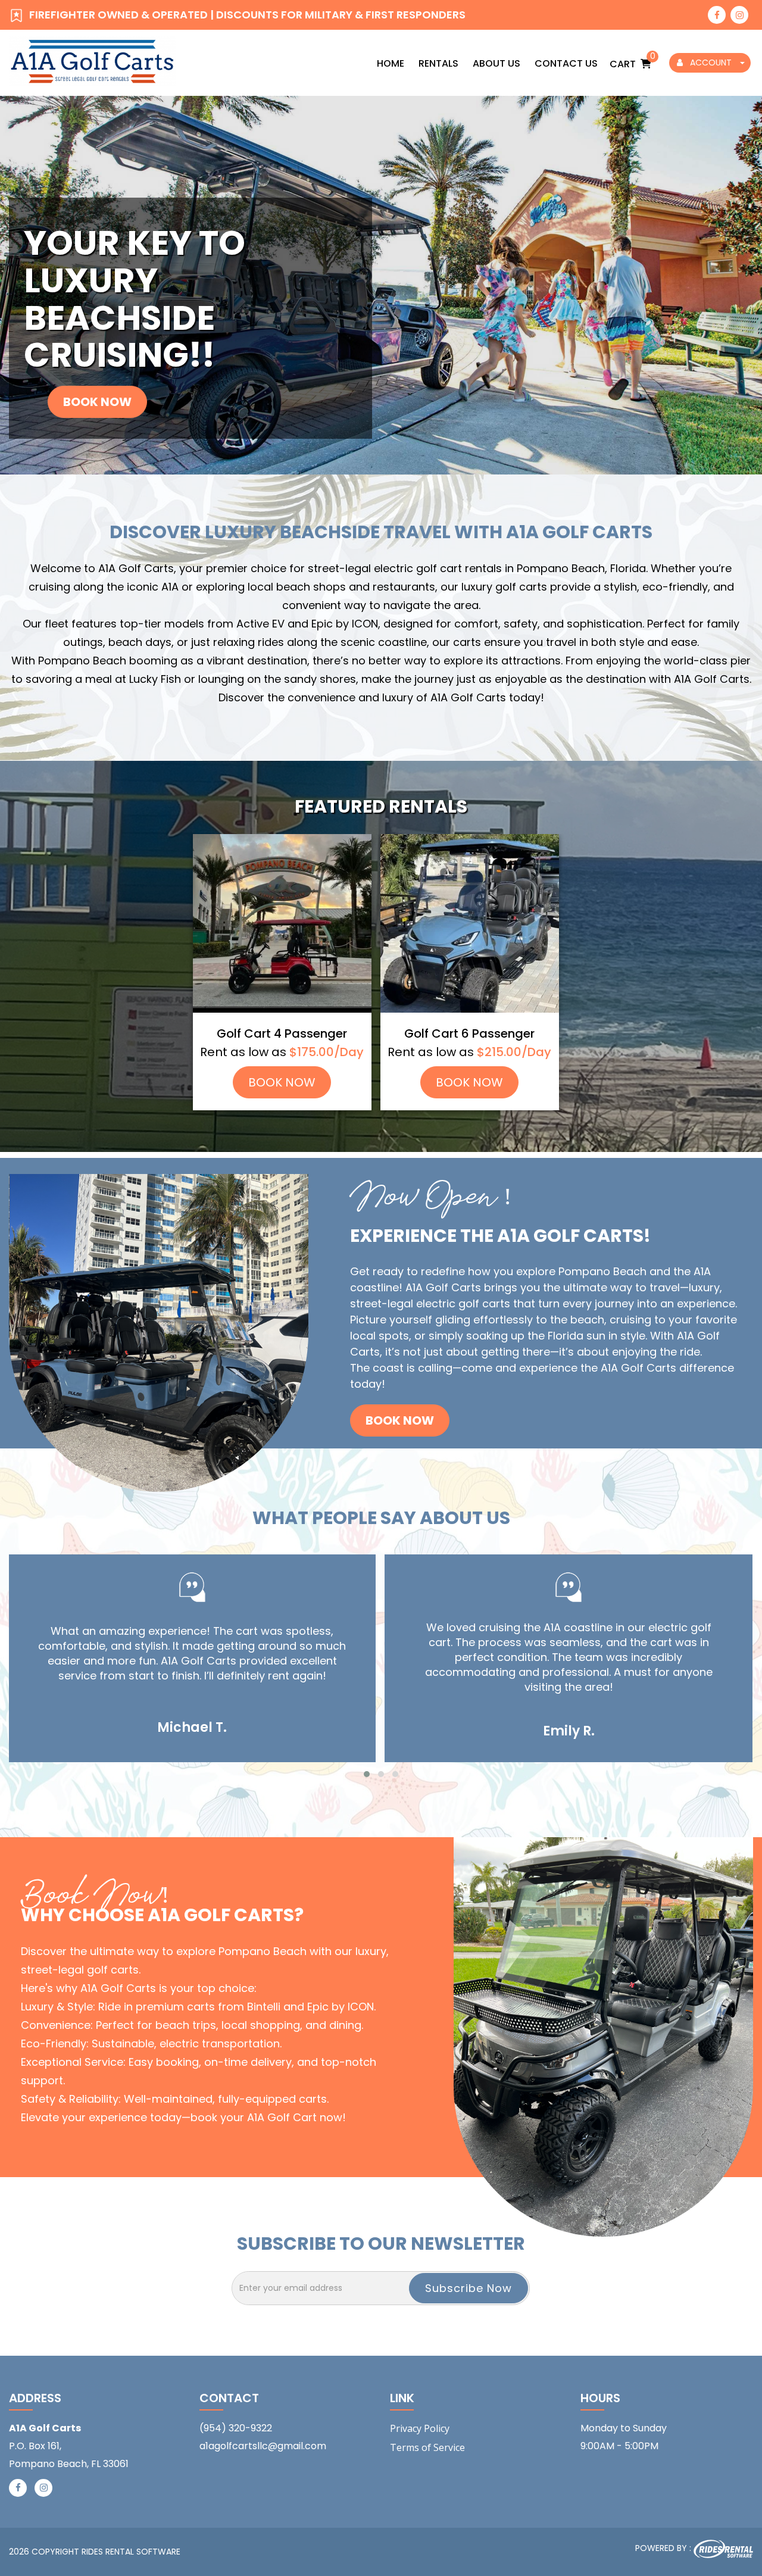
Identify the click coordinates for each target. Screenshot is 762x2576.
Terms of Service (427, 2447)
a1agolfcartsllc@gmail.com (263, 2446)
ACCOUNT (711, 63)
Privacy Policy (420, 2428)
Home (391, 63)
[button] (367, 1774)
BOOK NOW (282, 1082)
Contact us (566, 63)
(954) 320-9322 (236, 2428)
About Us (496, 63)
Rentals (438, 63)
